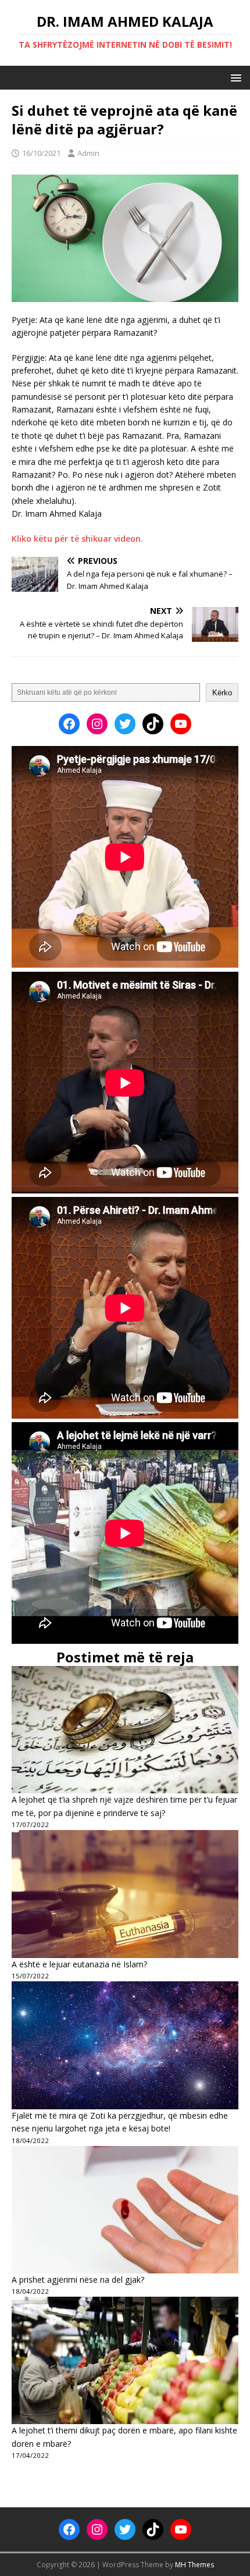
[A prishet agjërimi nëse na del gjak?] (125, 2210)
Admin (88, 153)
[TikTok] (153, 724)
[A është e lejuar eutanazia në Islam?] (125, 1894)
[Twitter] (125, 724)
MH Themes (194, 2565)
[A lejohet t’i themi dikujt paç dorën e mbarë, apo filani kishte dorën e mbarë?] (125, 2360)
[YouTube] (181, 724)
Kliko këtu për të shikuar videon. (77, 539)
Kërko (222, 693)
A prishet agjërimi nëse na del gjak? (78, 2280)
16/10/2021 (41, 153)
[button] (234, 77)
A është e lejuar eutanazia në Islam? (79, 1964)
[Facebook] (69, 724)
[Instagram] (97, 724)
